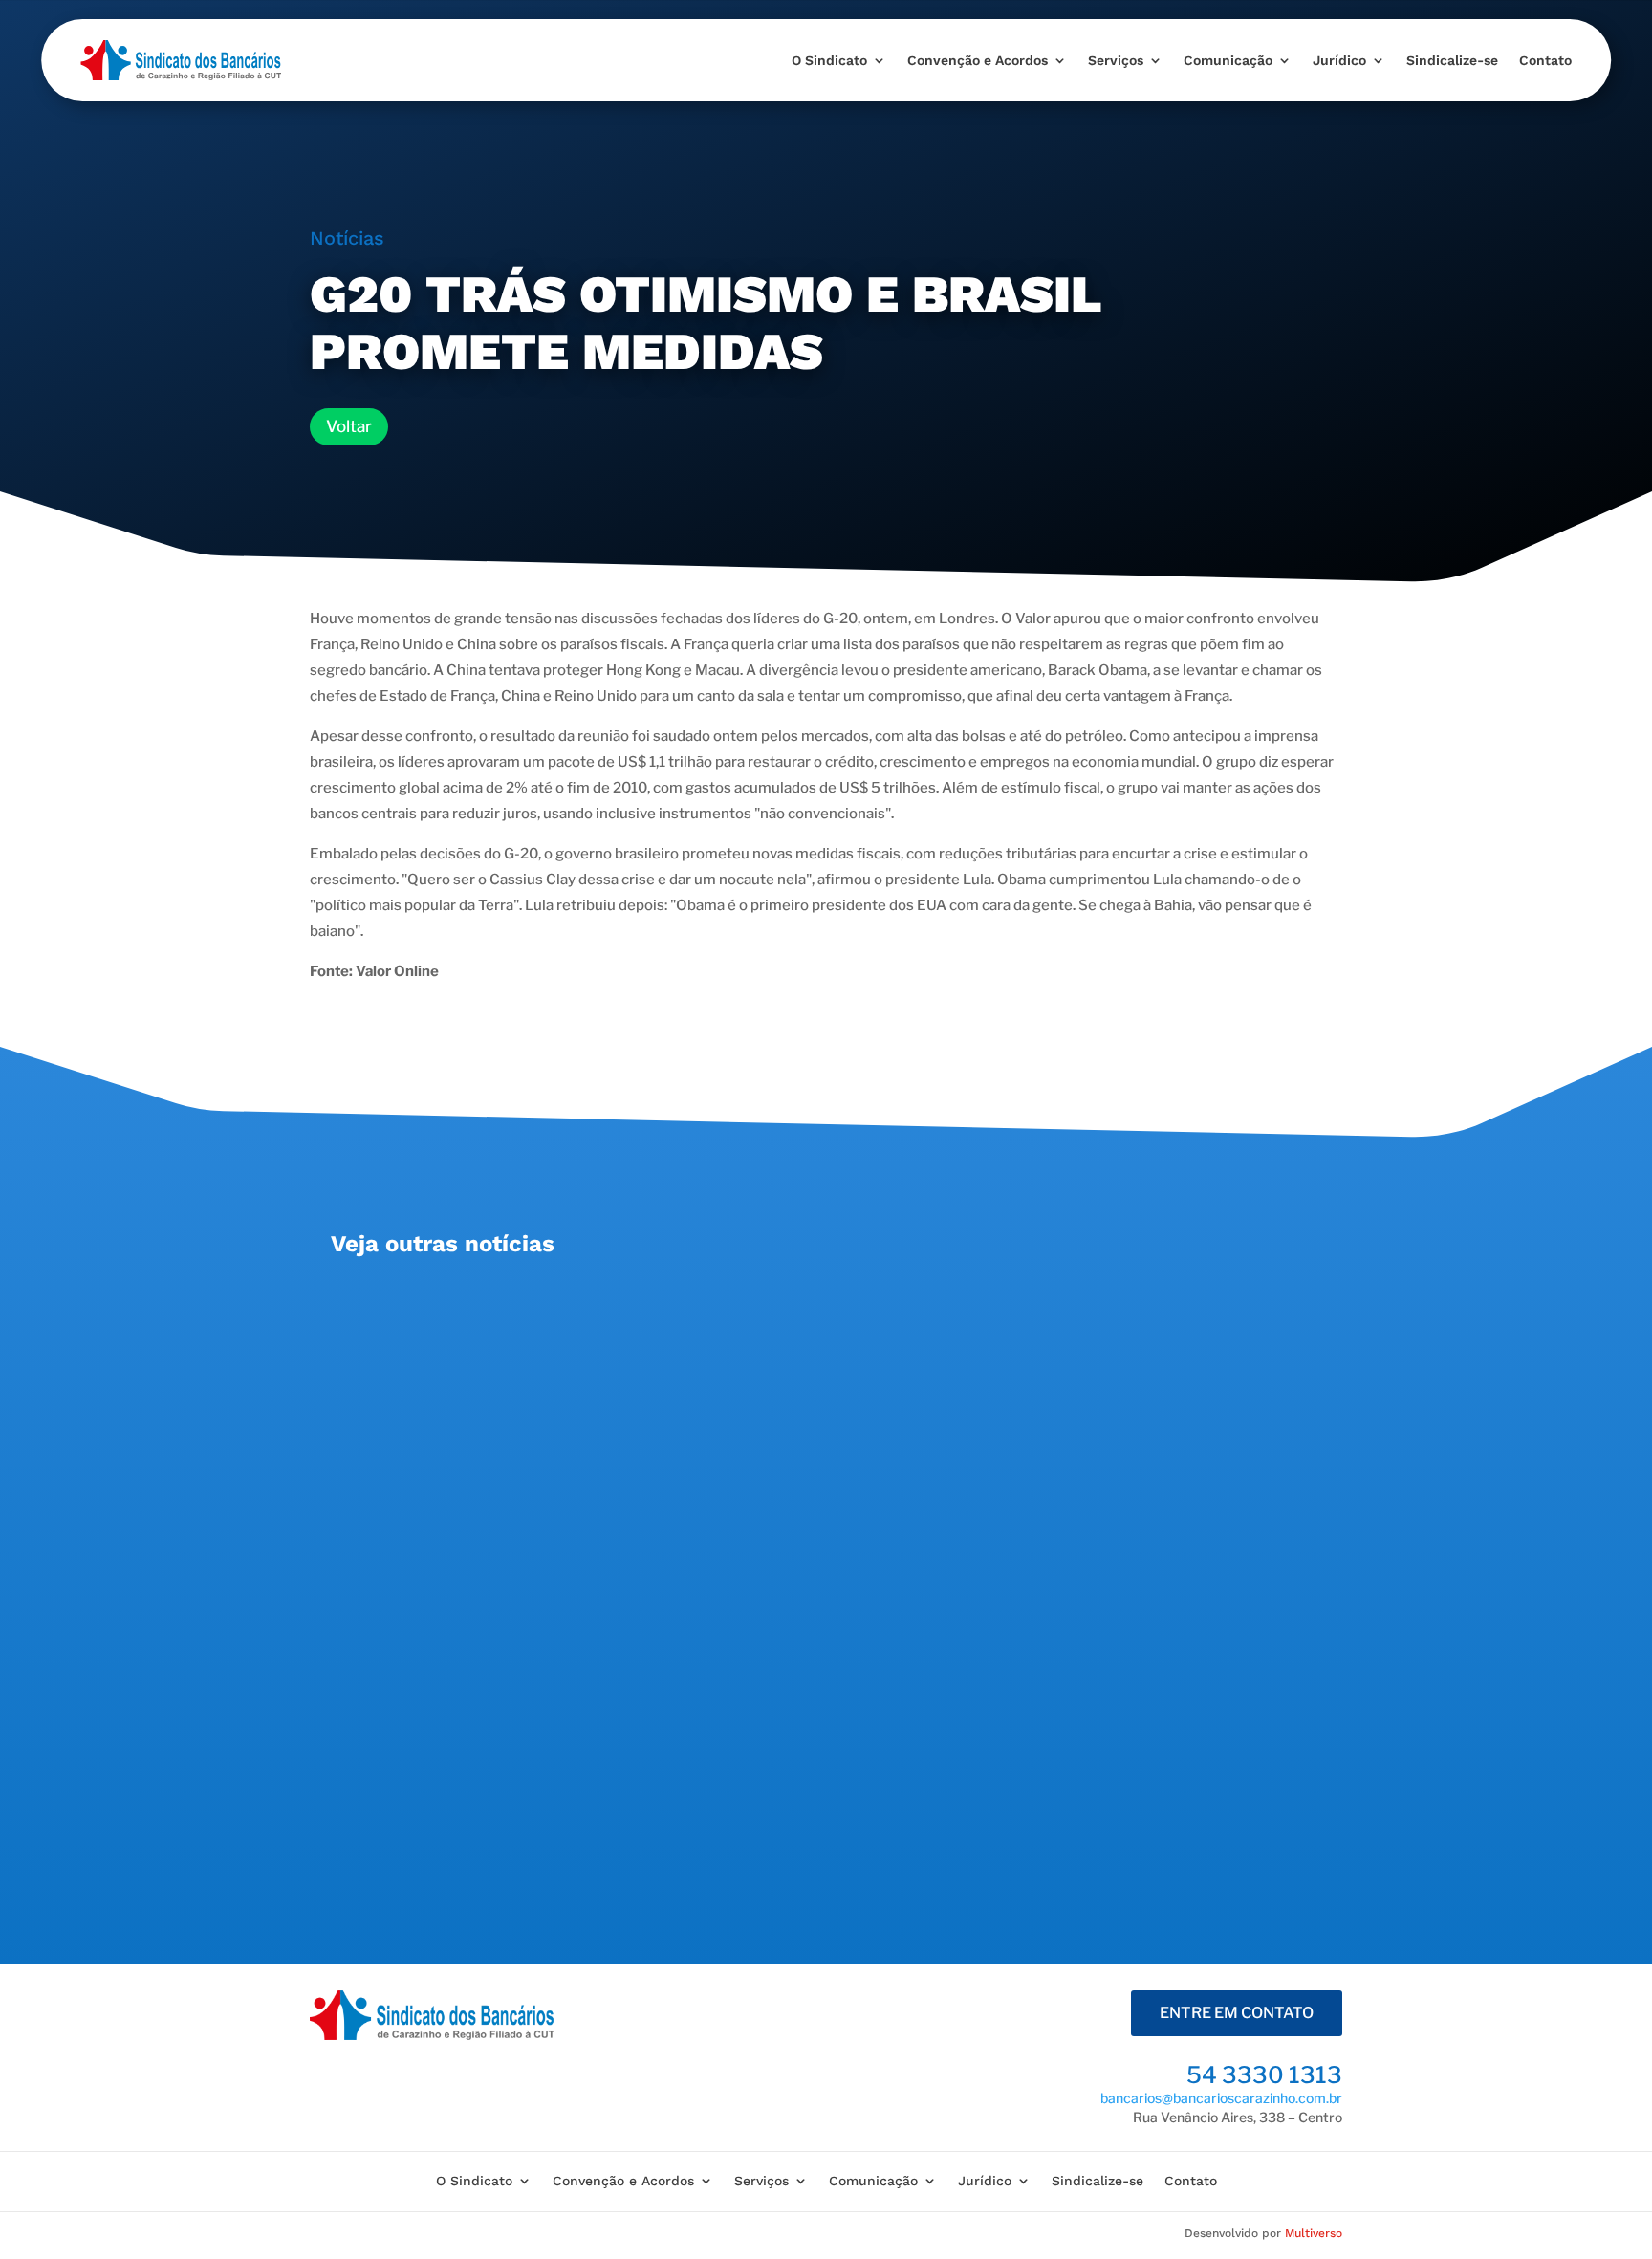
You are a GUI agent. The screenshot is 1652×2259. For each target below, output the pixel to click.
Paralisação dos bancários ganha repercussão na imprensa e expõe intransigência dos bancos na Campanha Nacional (804, 1514)
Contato (1545, 60)
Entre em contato (1237, 2013)
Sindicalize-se (1452, 60)
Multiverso (1314, 2233)
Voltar (349, 426)
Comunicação (1228, 60)
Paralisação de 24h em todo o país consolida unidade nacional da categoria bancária (706, 1720)
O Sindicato (829, 60)
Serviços (1116, 60)
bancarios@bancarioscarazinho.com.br (1221, 2098)
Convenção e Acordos (978, 60)
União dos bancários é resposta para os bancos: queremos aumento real (655, 1307)
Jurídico (1339, 60)
